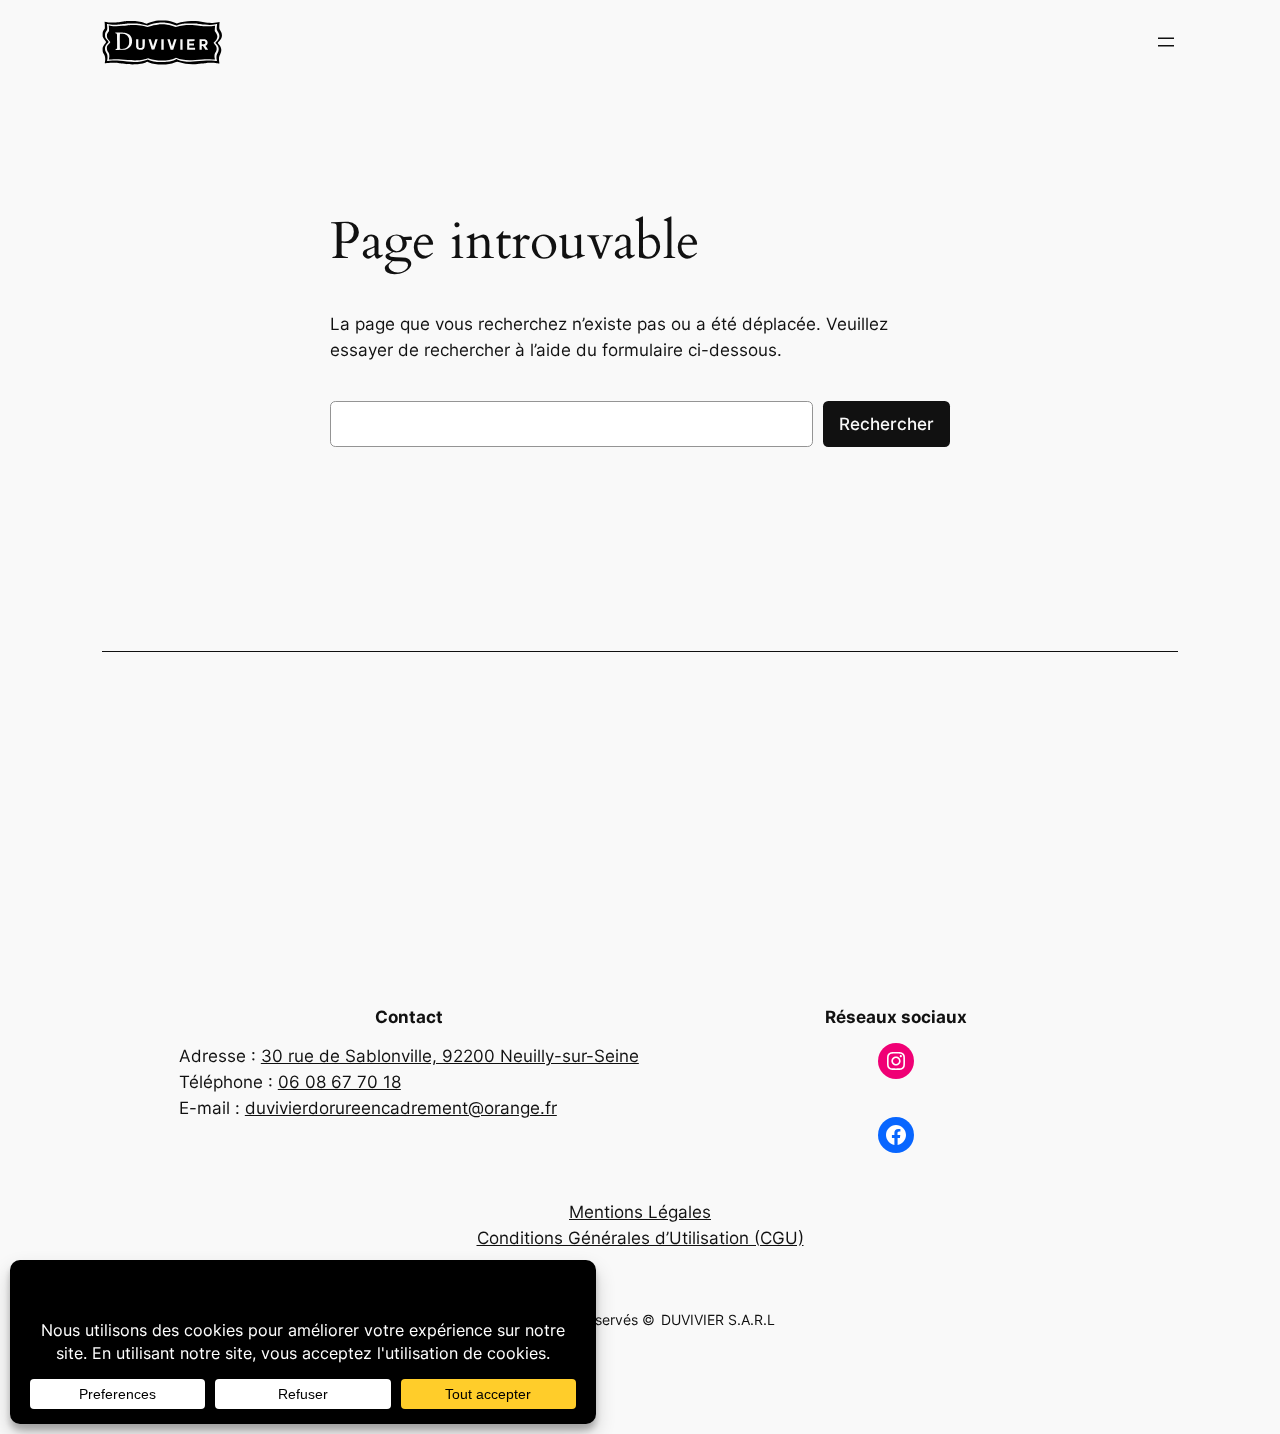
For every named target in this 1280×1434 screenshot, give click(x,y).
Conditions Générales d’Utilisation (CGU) (640, 1238)
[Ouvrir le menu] (1166, 42)
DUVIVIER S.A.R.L (718, 1319)
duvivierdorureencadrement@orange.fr (401, 1108)
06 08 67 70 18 (339, 1082)
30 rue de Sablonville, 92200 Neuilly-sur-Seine (450, 1056)
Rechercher (886, 424)
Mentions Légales (640, 1212)
